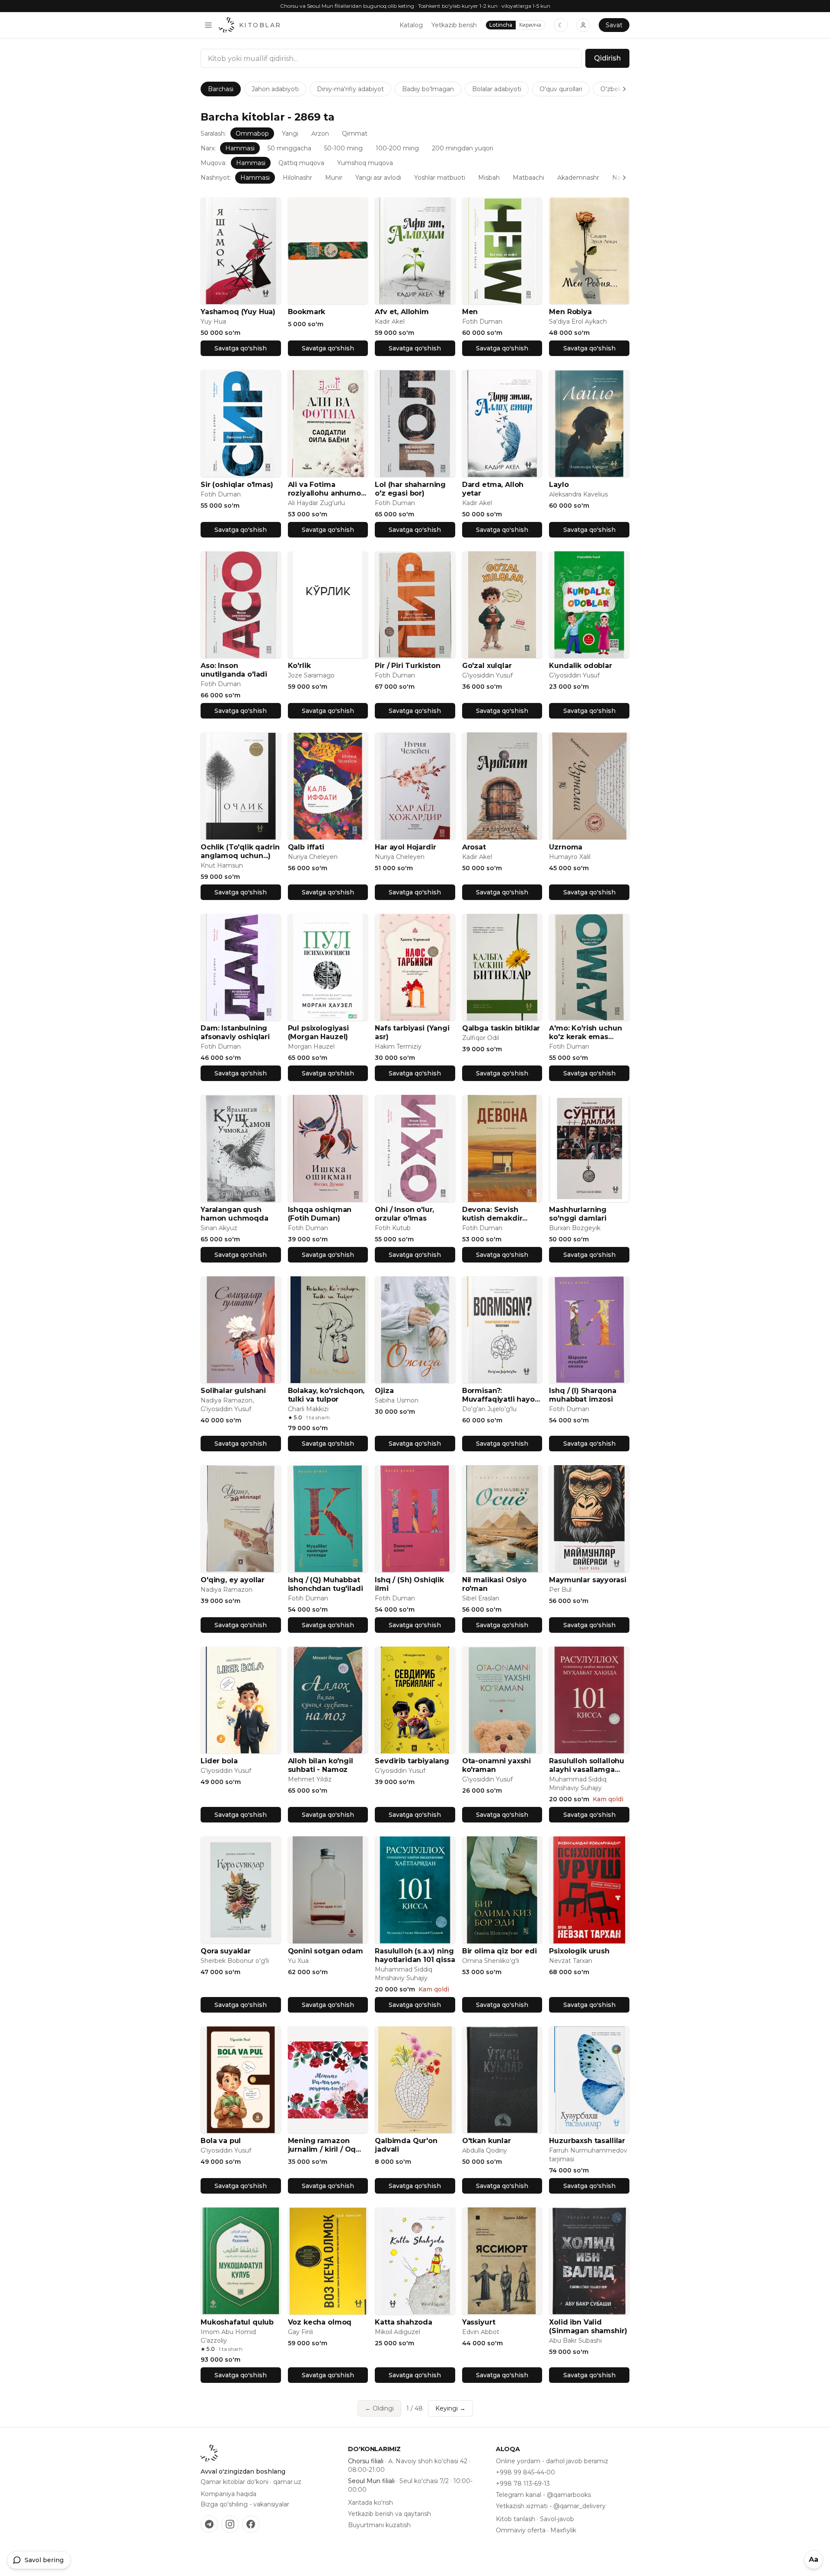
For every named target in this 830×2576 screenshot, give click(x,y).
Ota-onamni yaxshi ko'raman (496, 1765)
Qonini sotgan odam (326, 1951)
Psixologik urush (579, 1951)
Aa (814, 2559)
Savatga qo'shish (241, 348)
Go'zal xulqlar (487, 666)
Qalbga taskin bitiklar (501, 1028)
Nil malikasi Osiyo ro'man (494, 1584)
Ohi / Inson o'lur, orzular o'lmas (404, 1214)
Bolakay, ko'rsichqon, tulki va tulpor (326, 1395)
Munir (334, 178)
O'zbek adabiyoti (626, 89)
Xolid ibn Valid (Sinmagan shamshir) (588, 2326)
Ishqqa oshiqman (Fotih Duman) (320, 1214)
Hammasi (240, 148)
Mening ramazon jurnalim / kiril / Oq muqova (322, 2145)
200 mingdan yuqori (463, 148)
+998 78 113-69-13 (523, 2484)
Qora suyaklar (226, 1951)
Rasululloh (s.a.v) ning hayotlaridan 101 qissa (415, 1955)
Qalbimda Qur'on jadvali (406, 2145)
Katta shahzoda (404, 2322)
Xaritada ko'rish (370, 2503)
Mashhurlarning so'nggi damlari (578, 1214)
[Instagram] (230, 2524)
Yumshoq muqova (365, 163)
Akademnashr (578, 178)
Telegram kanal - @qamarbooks (543, 2495)
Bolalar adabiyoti (497, 89)
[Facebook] (251, 2524)
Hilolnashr (297, 178)
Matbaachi (528, 178)
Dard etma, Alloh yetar (493, 489)
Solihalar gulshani (233, 1391)
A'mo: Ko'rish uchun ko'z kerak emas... (585, 1032)
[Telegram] (209, 2524)
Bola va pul (221, 2141)
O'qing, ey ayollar (233, 1580)
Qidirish (607, 58)
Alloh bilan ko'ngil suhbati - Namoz (321, 1765)
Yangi (290, 134)
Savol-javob (557, 2519)
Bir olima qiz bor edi (500, 1951)
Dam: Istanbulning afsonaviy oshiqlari (235, 1032)
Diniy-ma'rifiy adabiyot (350, 89)
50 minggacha (289, 148)
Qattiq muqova (301, 163)
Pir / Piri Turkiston (408, 666)
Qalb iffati (306, 847)
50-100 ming (343, 148)
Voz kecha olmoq (320, 2322)
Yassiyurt (479, 2322)
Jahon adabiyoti (275, 89)
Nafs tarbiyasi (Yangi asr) (412, 1032)
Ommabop (252, 134)
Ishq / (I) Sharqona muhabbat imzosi (583, 1395)
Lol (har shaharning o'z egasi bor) (410, 489)
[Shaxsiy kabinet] (583, 25)
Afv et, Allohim (402, 312)
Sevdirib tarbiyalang (412, 1761)
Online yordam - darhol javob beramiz (552, 2461)
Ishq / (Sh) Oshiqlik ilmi (409, 1584)
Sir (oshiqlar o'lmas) (237, 485)
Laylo (559, 485)
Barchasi (221, 89)
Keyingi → (450, 2408)
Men (470, 312)
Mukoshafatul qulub (237, 2322)
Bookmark (307, 312)
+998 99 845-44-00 (525, 2472)
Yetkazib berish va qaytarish (389, 2514)
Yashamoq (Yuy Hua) (238, 312)
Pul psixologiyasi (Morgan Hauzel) (318, 1032)
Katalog (411, 25)
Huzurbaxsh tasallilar (587, 2141)
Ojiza (384, 1391)
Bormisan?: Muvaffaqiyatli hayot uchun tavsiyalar (500, 1395)
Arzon (320, 134)
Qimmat (355, 134)
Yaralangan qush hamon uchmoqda (235, 1214)
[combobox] (391, 58)
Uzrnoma (566, 847)
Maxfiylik (563, 2530)
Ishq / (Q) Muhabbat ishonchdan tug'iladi (326, 1584)
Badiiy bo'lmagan (428, 89)
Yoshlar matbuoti (440, 178)
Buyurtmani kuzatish (379, 2525)
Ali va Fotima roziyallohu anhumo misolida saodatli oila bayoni (327, 489)
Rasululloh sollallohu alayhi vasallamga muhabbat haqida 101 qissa (588, 1765)
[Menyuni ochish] (208, 25)
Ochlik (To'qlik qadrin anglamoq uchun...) (240, 851)
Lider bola (219, 1761)
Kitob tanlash (516, 2519)
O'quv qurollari (561, 89)
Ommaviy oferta (521, 2530)
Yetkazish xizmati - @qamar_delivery (551, 2506)
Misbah (489, 178)
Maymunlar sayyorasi (587, 1580)
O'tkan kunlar (487, 2141)
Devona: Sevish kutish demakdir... (495, 1214)
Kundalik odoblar (580, 666)
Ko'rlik (299, 666)
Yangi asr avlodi (378, 178)
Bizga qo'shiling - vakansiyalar (245, 2504)
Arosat (474, 847)
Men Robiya (570, 312)
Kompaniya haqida (228, 2494)
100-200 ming (397, 148)
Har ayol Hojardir (405, 847)
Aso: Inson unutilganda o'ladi (234, 670)
